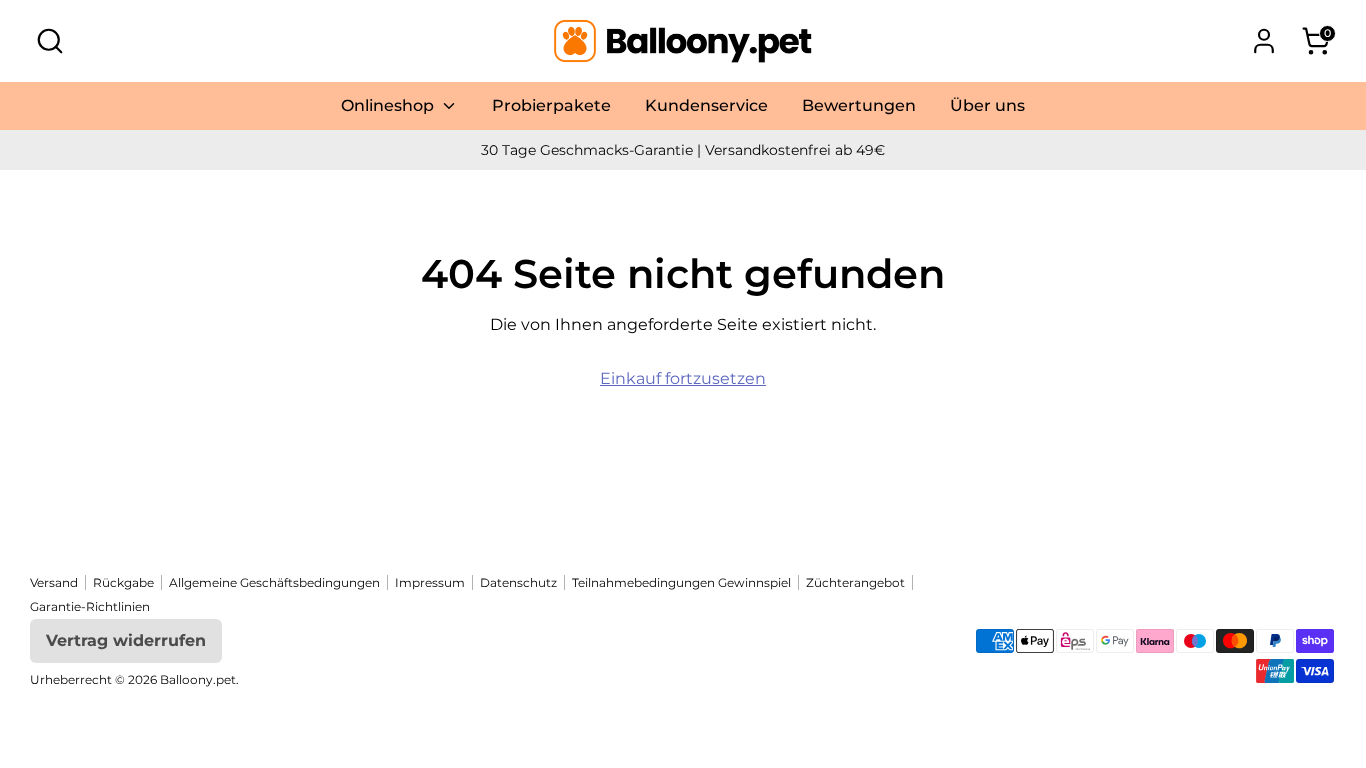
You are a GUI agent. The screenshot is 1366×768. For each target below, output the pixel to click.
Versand (54, 582)
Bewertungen (859, 105)
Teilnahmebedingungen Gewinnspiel (681, 582)
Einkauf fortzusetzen (683, 378)
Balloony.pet (198, 679)
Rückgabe (123, 582)
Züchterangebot (855, 582)
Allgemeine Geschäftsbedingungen (274, 582)
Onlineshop (389, 105)
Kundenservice (706, 105)
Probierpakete (551, 105)
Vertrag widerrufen (126, 640)
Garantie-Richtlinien (90, 606)
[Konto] (1264, 41)
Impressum (430, 582)
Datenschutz (518, 582)
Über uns (987, 105)
